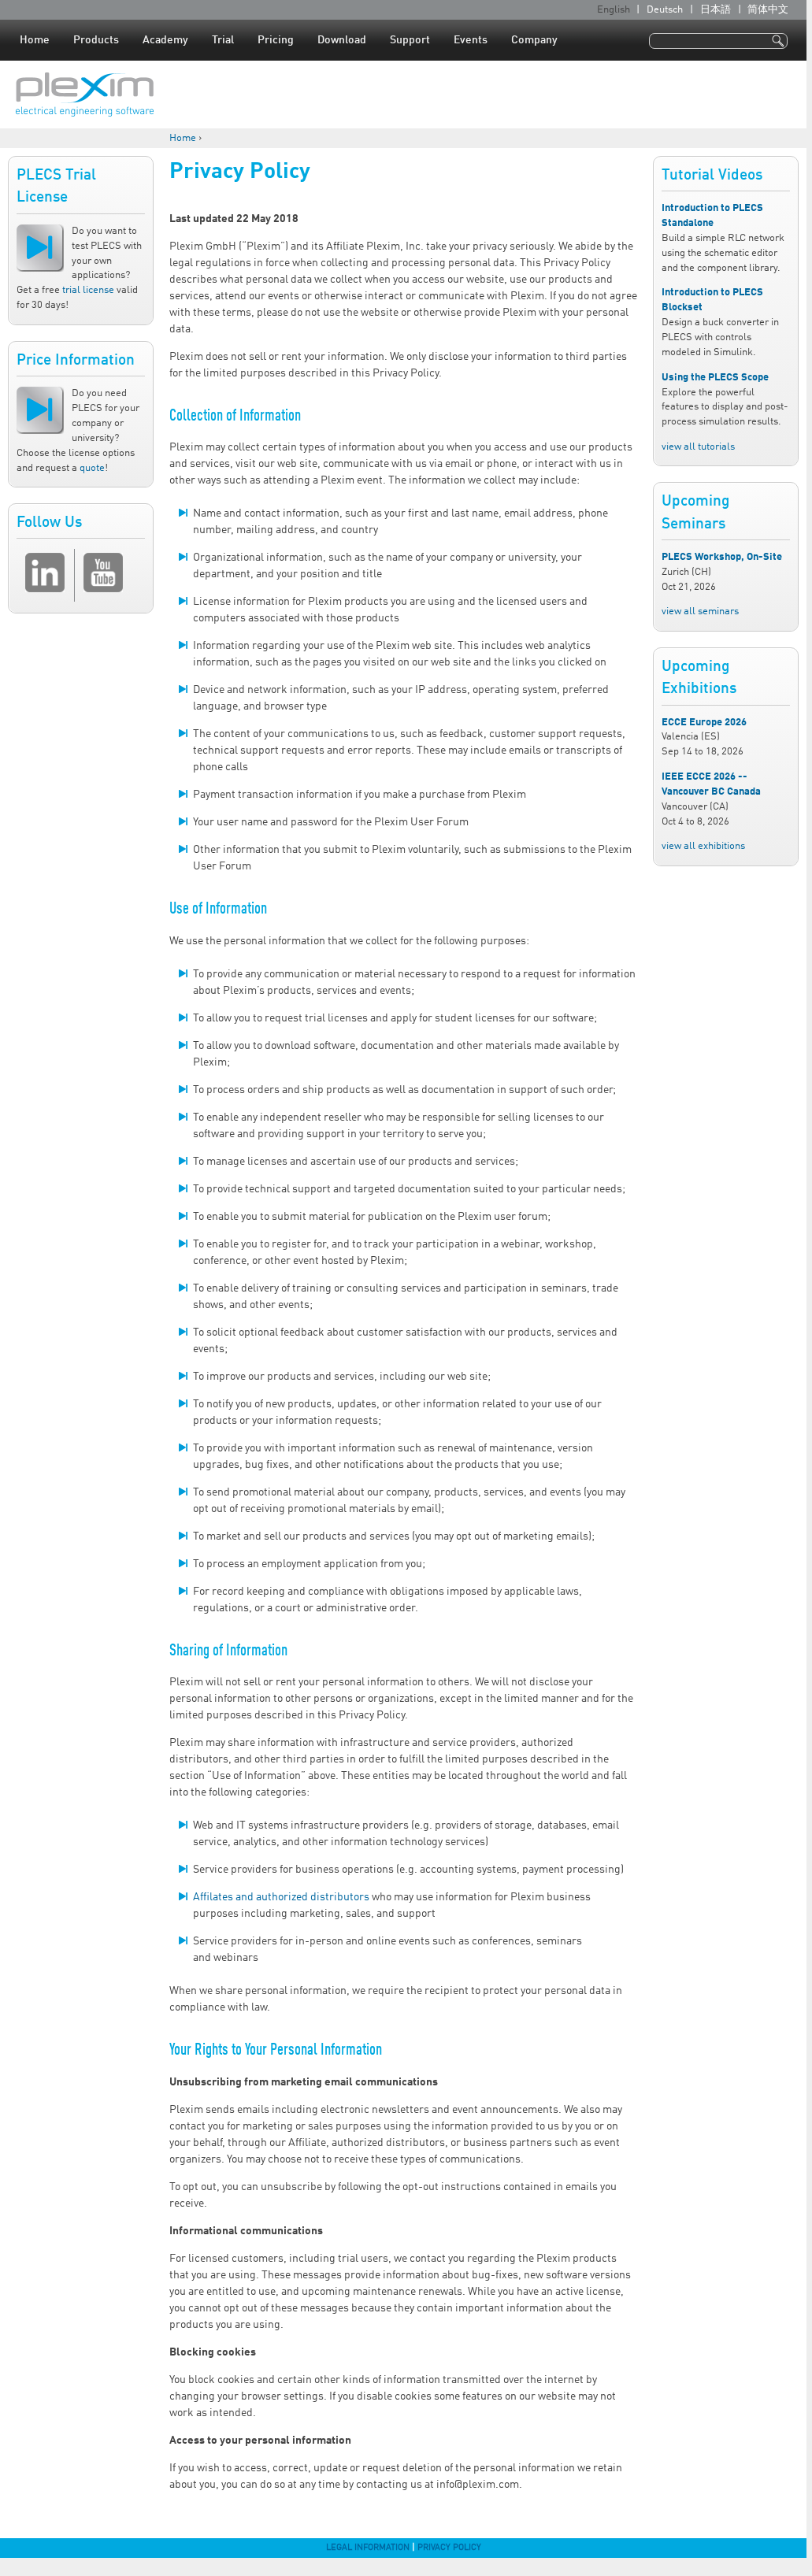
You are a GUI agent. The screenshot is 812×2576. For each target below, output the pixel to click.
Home (35, 40)
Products (96, 40)
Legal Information (368, 2548)
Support (410, 40)
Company (534, 40)
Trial (223, 40)
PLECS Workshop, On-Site (722, 557)
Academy (165, 40)
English (614, 10)
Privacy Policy (449, 2548)
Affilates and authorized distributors (281, 1897)
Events (471, 40)
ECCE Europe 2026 (704, 723)
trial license (88, 290)
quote (92, 468)
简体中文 (768, 10)
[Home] (85, 95)
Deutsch (665, 10)
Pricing (276, 40)
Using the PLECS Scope (715, 378)
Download (342, 40)
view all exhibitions (703, 846)
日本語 (716, 10)
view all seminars (700, 612)
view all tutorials (698, 447)
